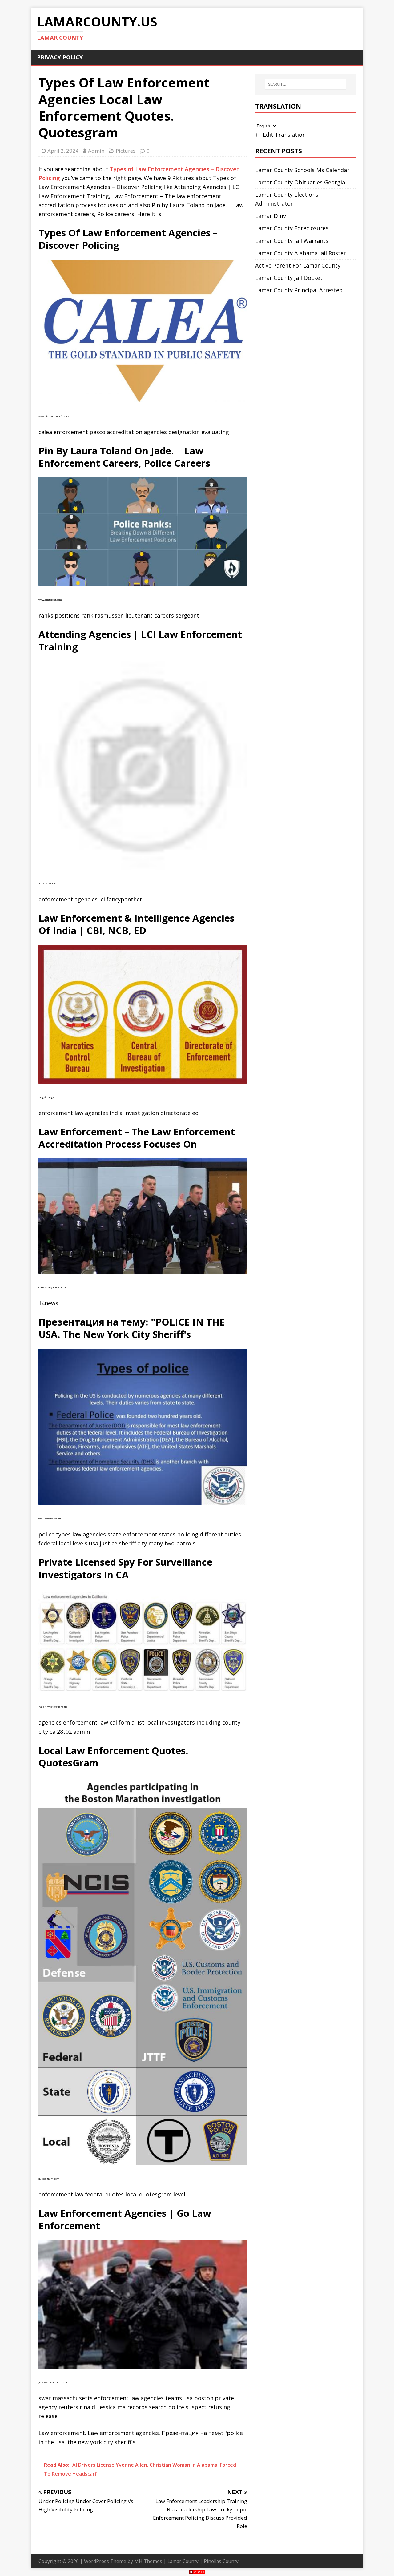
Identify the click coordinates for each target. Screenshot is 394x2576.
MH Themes (148, 2561)
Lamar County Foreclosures (292, 228)
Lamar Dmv (271, 216)
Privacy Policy (60, 57)
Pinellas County (221, 2561)
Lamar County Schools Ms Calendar (302, 170)
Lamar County (183, 2561)
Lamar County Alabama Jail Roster (301, 253)
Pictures (126, 151)
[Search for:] (305, 84)
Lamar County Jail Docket (289, 278)
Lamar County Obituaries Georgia (300, 182)
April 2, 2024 (63, 151)
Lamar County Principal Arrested (299, 290)
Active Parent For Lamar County (298, 265)
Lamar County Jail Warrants (292, 241)
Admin (96, 151)
